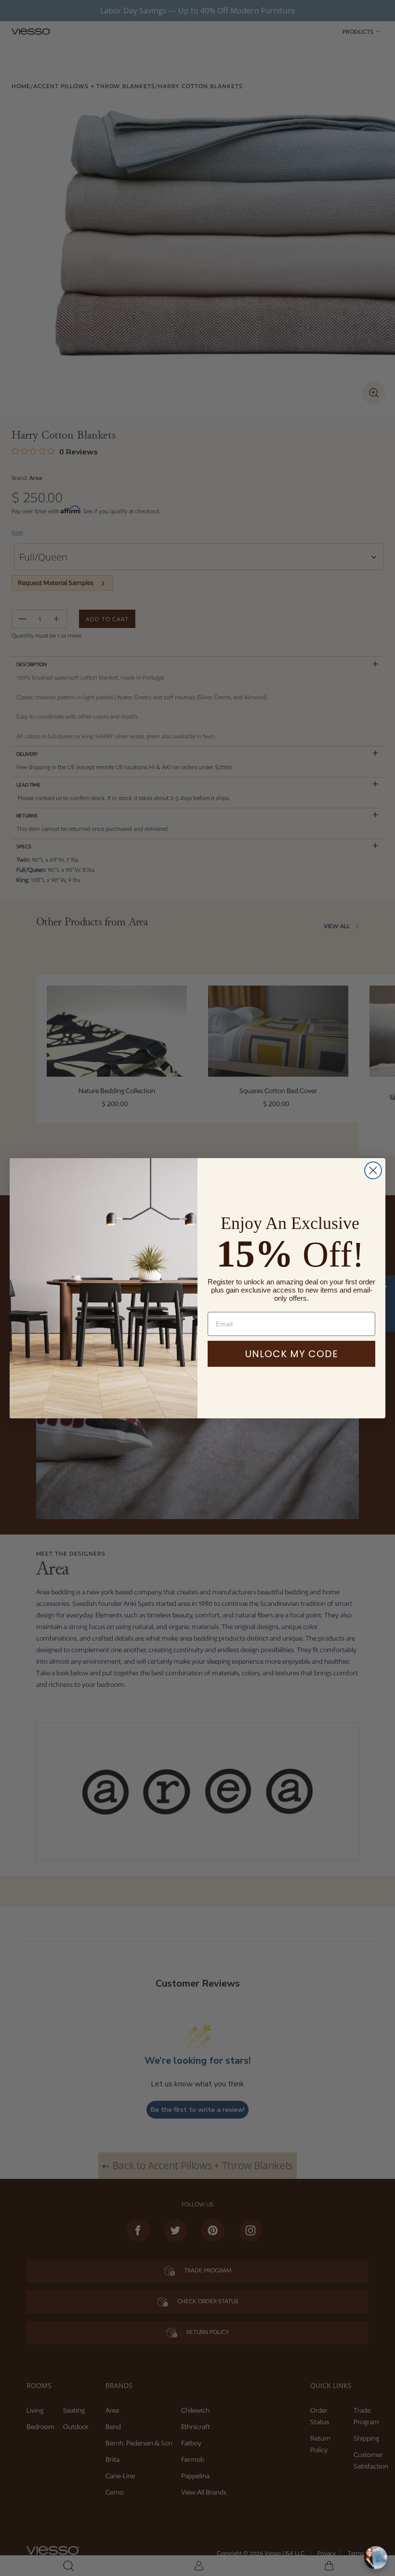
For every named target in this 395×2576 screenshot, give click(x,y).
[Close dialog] (373, 1170)
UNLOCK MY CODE (292, 1354)
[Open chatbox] (376, 2558)
